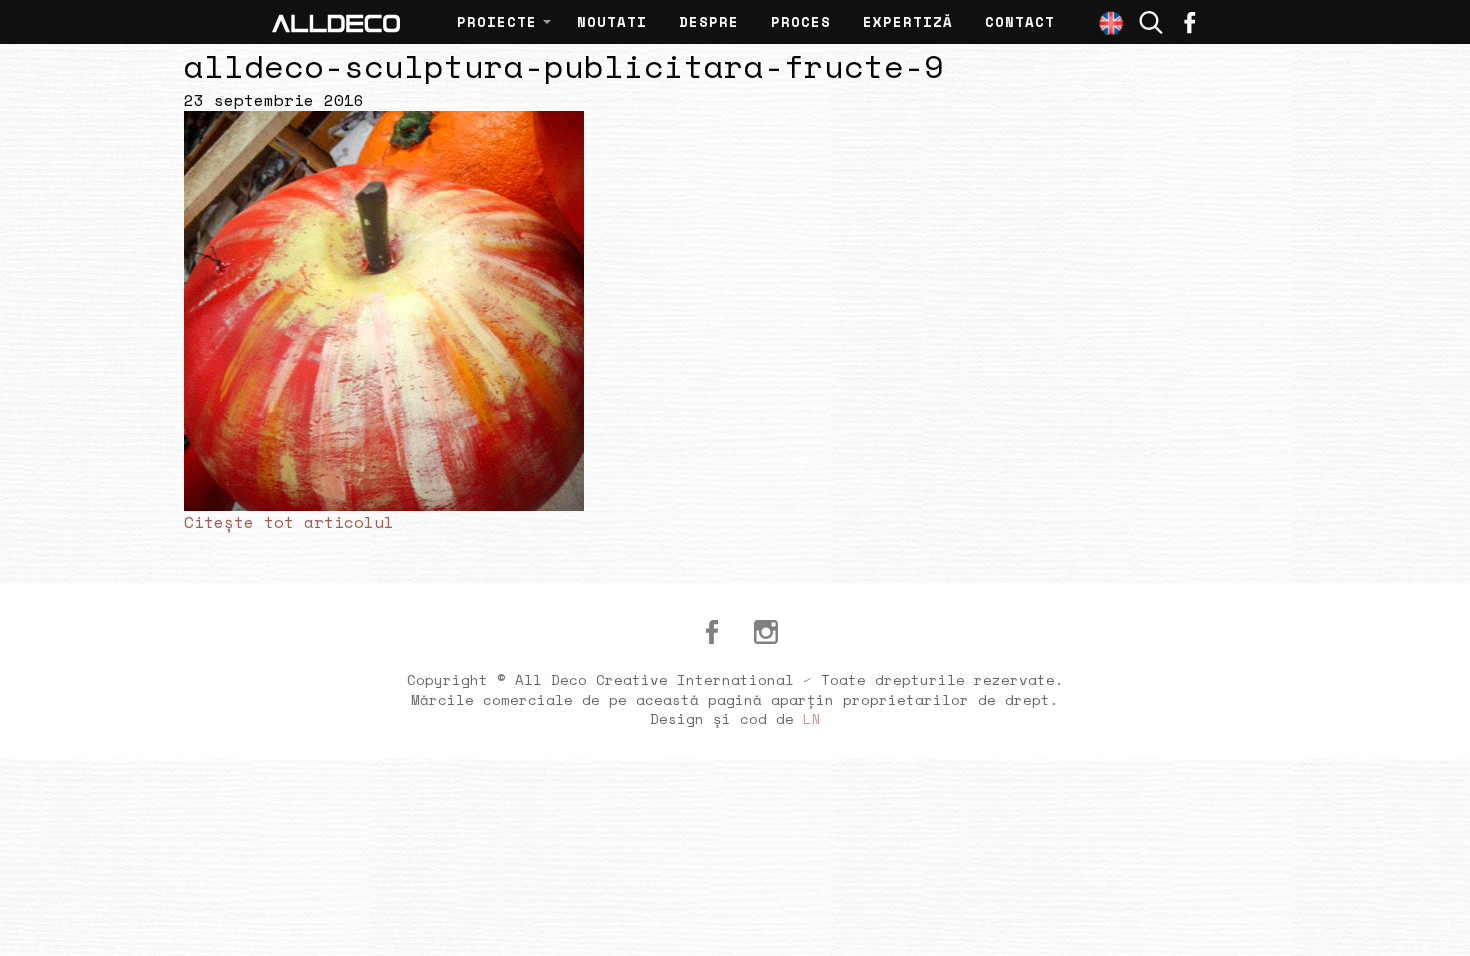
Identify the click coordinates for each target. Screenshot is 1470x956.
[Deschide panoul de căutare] (1151, 22)
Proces (801, 21)
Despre (709, 21)
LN (812, 718)
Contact (1020, 21)
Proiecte (497, 21)
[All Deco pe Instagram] (766, 632)
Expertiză (908, 21)
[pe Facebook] (1190, 22)
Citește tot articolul (289, 522)
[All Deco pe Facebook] (712, 632)
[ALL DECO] (336, 22)
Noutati (612, 21)
